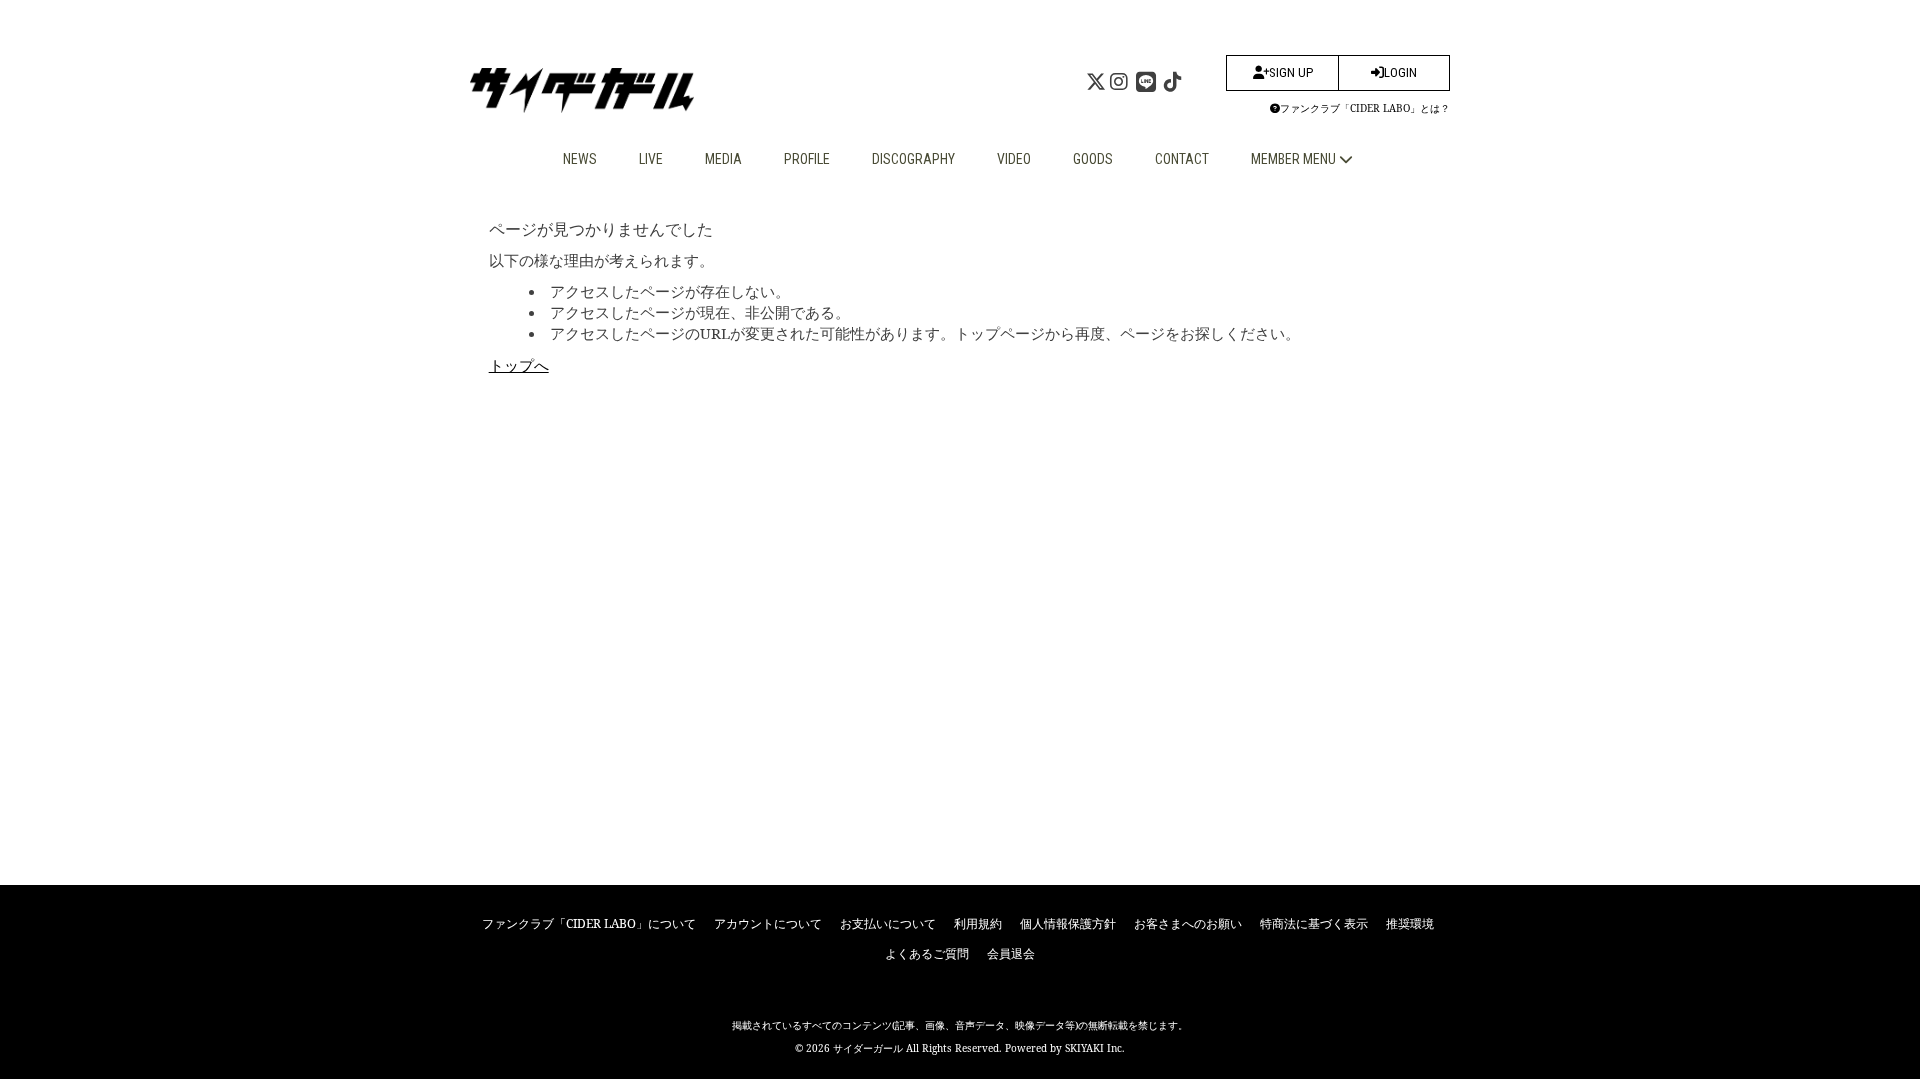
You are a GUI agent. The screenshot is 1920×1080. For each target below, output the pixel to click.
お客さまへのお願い (1188, 923)
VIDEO (1014, 159)
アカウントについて (768, 923)
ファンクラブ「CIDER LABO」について (589, 923)
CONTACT (1182, 159)
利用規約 (978, 923)
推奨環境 (1410, 923)
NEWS (580, 159)
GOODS (1093, 159)
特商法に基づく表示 (1314, 923)
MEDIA (723, 159)
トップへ (519, 365)
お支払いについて (888, 923)
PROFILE (807, 159)
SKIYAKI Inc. (1095, 1048)
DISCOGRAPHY (913, 159)
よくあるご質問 (927, 953)
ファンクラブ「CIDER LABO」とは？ (1365, 108)
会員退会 (1011, 953)
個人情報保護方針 (1068, 923)
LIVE (651, 159)
